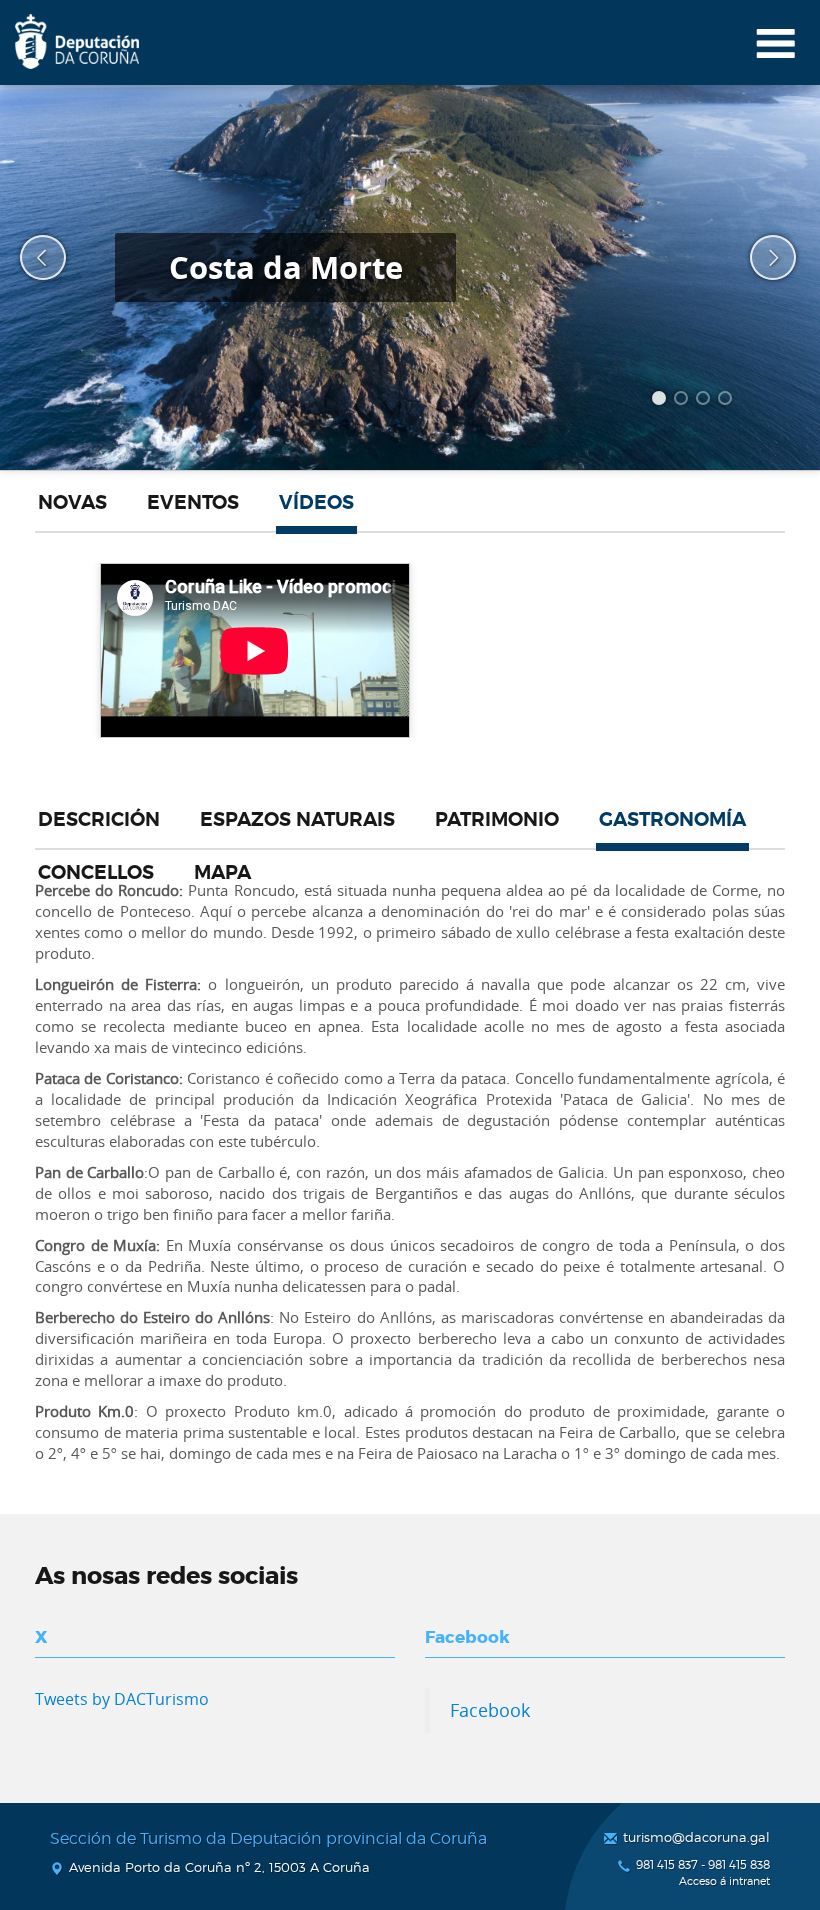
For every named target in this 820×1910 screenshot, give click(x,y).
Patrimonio (497, 820)
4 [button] (728, 401)
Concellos (96, 873)
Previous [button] (30, 258)
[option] (410, 277)
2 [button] (684, 401)
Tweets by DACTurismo (122, 1699)
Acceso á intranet (724, 1881)
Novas (72, 503)
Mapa (222, 873)
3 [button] (706, 401)
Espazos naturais (297, 820)
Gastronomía (672, 820)
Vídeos (316, 503)
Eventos (193, 503)
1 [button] (662, 401)
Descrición (99, 820)
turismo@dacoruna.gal (696, 1837)
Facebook (490, 1710)
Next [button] (760, 258)
